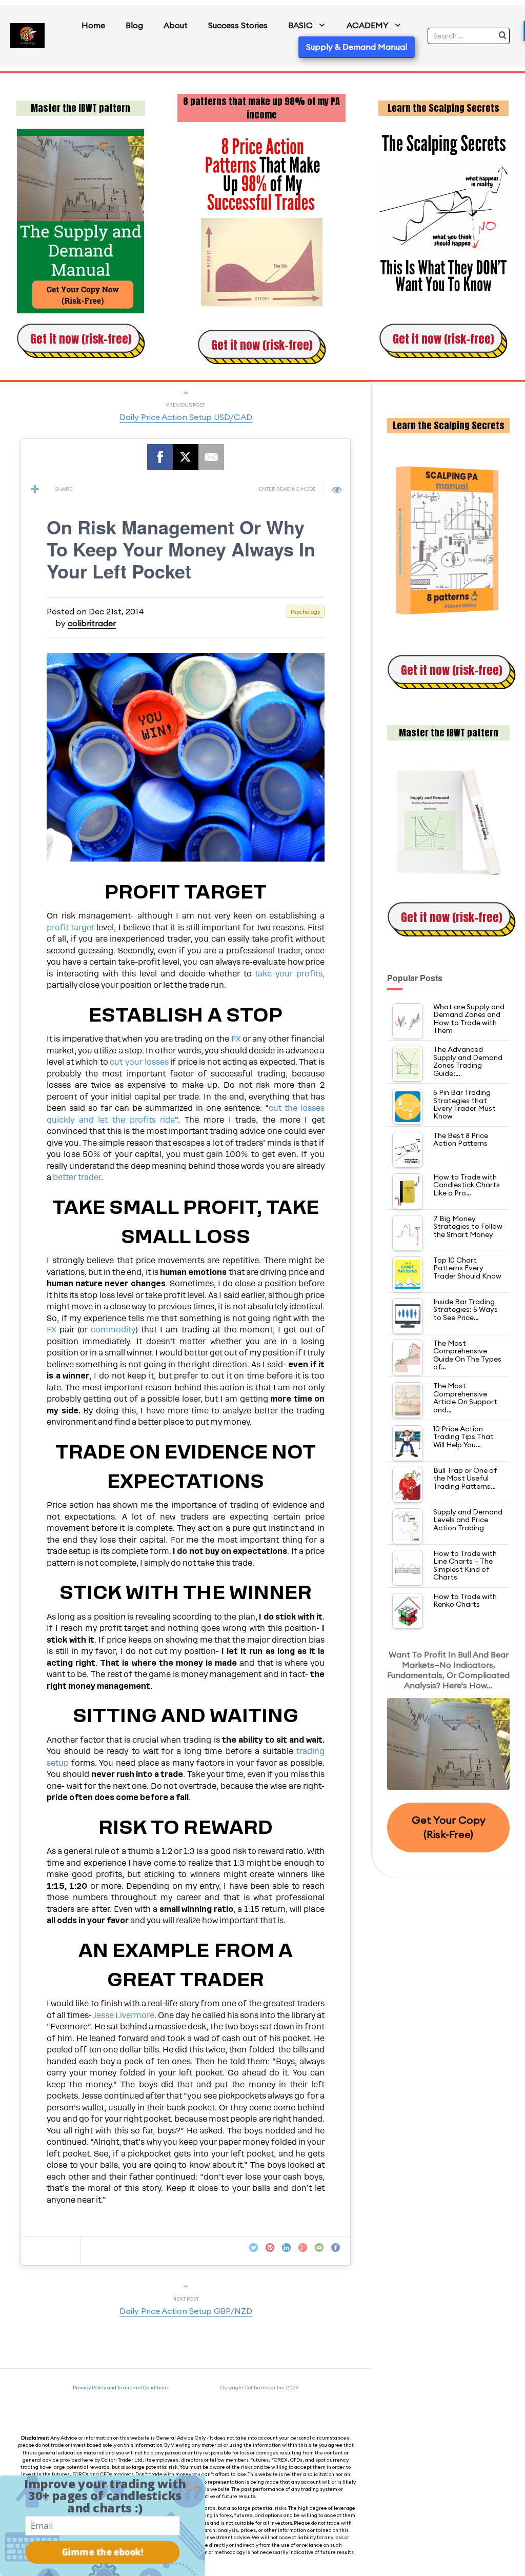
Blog (134, 25)
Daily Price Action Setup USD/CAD (186, 417)
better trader (77, 1177)
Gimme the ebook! (103, 2552)
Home (93, 25)
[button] (105, 2496)
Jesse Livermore (124, 2015)
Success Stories (238, 25)
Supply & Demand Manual (357, 47)
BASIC (300, 25)
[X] (186, 457)
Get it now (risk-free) (81, 339)
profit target (70, 928)
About (176, 25)
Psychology (306, 612)
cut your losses (140, 1062)
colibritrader (92, 623)
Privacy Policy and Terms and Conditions (121, 2388)
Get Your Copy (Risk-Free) (449, 1827)
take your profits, (288, 974)
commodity (113, 1330)
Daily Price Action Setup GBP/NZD (186, 2311)
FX (237, 1039)
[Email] (211, 457)
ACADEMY (368, 25)
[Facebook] (160, 457)
